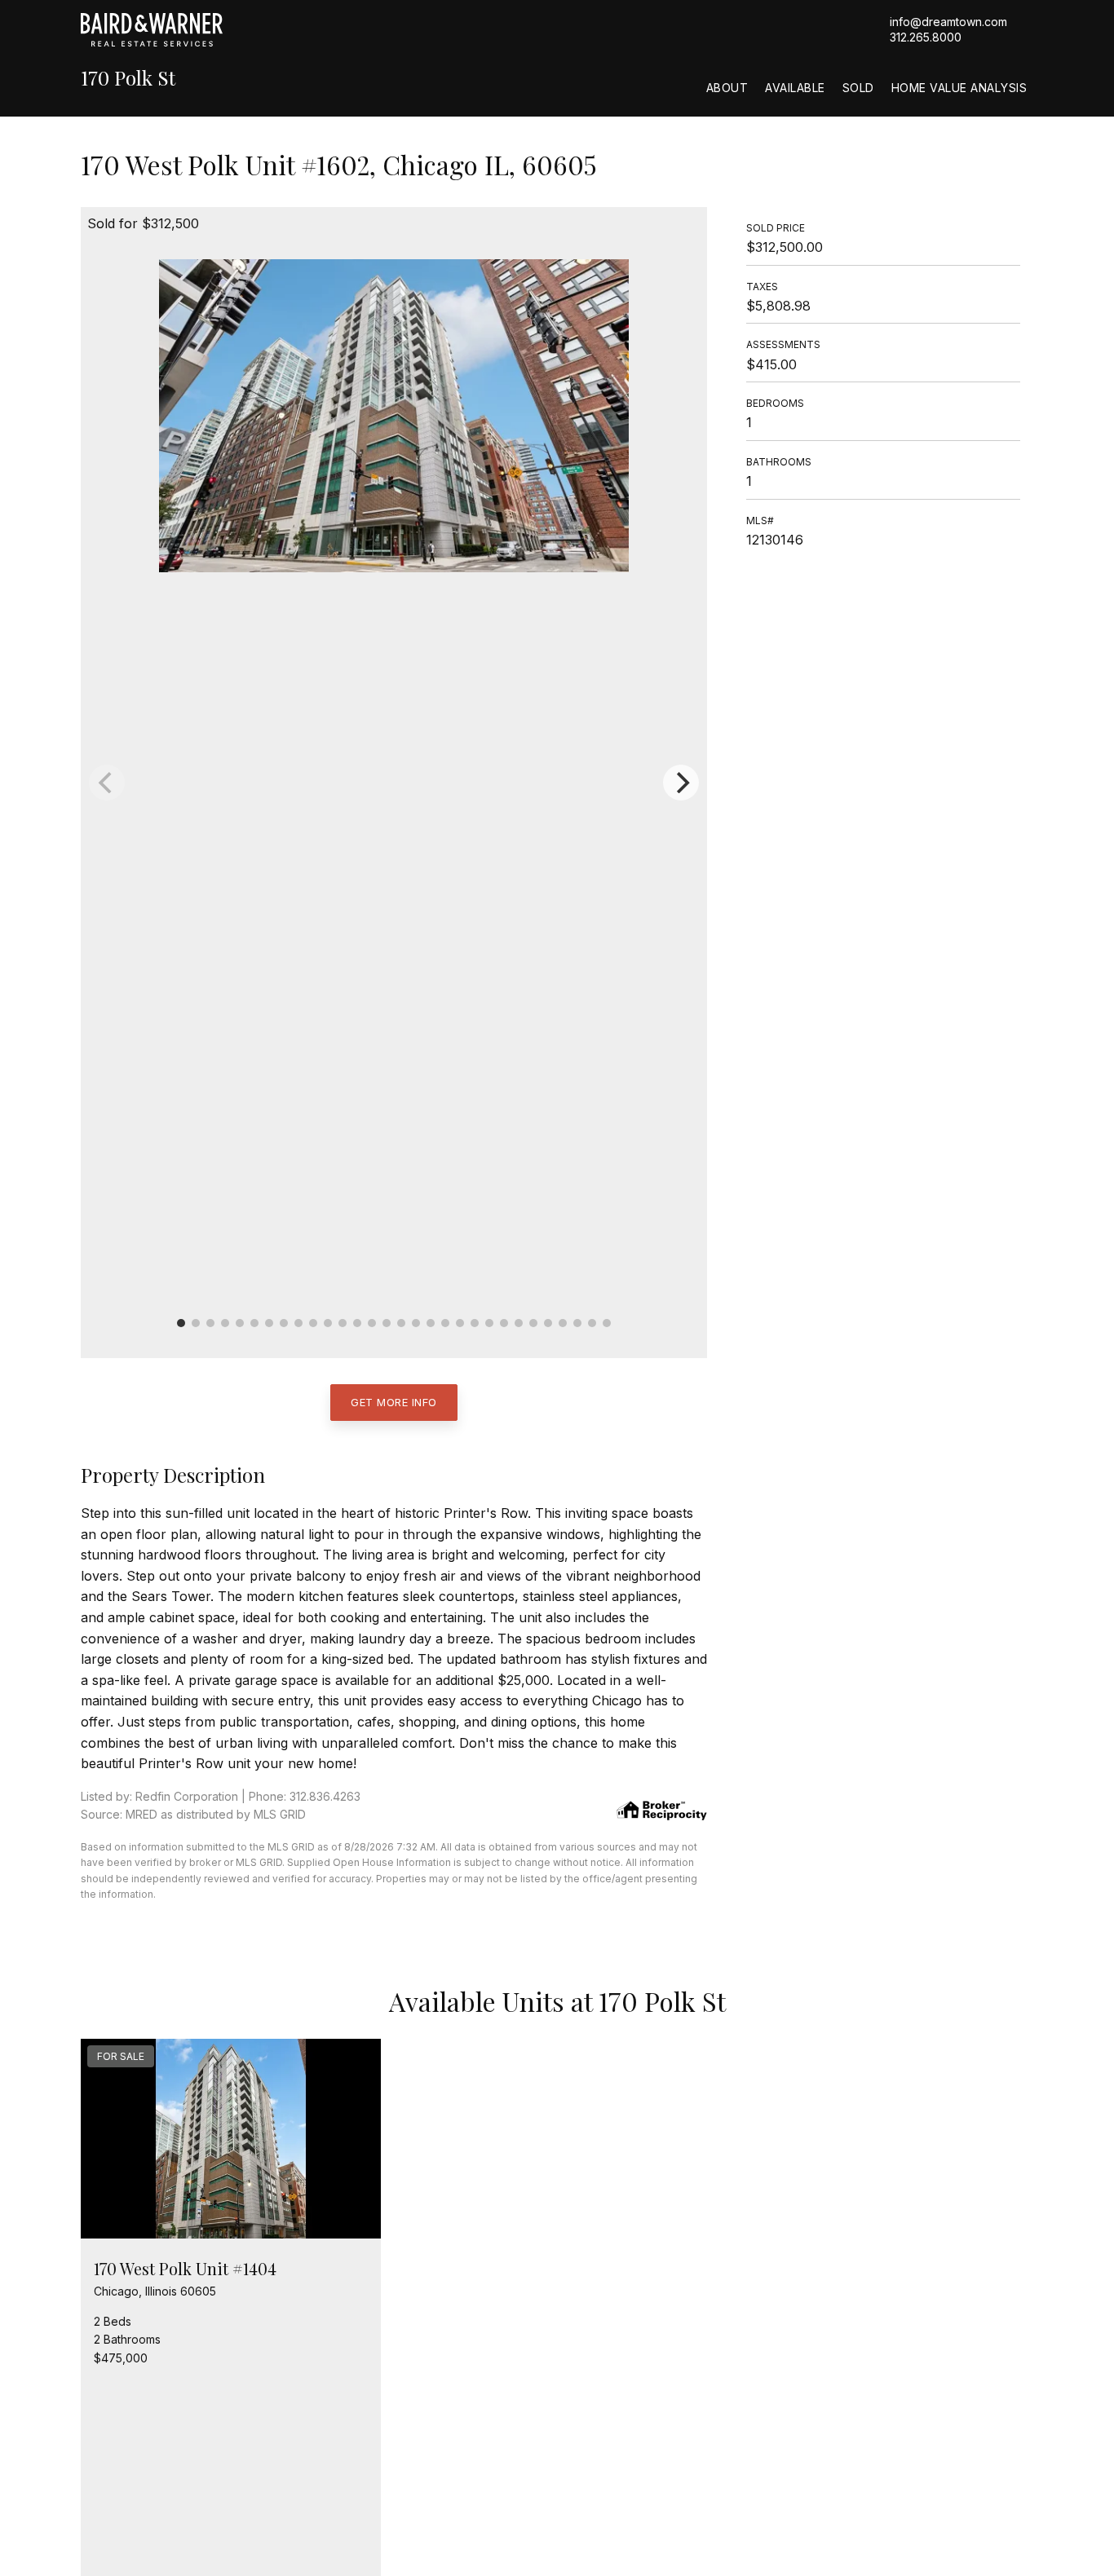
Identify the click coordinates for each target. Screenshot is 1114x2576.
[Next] (681, 783)
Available (795, 88)
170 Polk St (128, 78)
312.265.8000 (926, 37)
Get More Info (394, 1402)
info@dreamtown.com (948, 22)
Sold (858, 88)
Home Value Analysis (959, 88)
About (727, 88)
